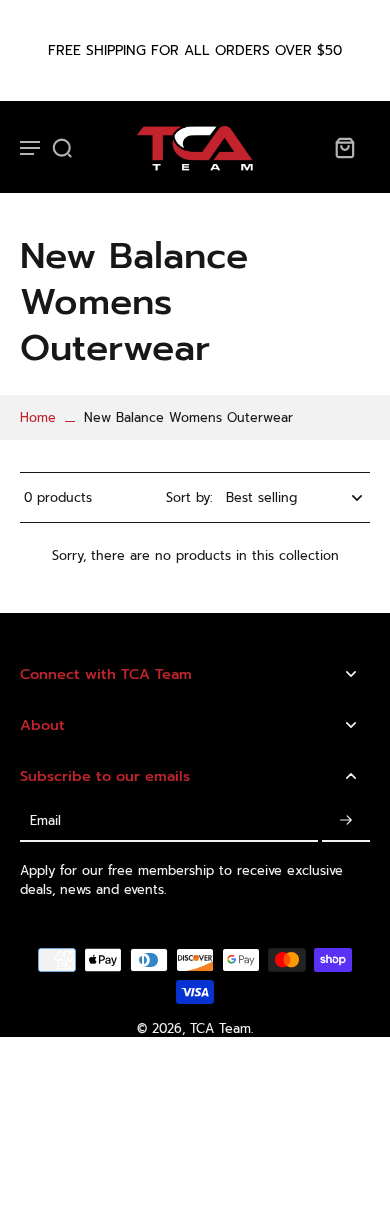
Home (38, 417)
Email (45, 821)
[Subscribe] (346, 821)
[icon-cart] (344, 147)
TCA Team (220, 1028)
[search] (62, 147)
